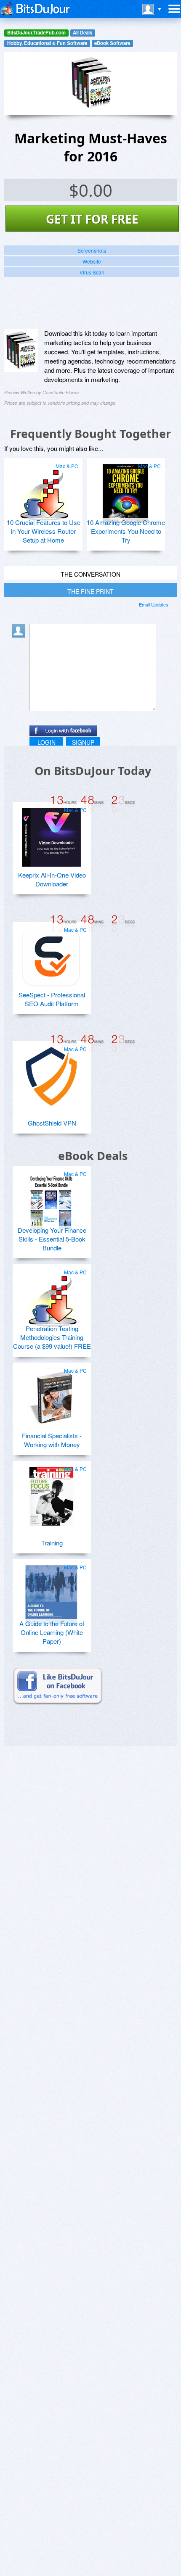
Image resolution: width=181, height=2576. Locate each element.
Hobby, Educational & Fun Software (47, 43)
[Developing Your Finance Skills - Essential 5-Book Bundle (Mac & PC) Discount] (51, 1198)
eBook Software (112, 43)
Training (52, 1543)
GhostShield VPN (52, 1123)
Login (47, 742)
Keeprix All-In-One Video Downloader (52, 879)
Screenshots (92, 250)
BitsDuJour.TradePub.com (36, 33)
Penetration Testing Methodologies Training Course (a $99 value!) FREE (52, 1337)
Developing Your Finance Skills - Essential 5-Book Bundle (52, 1239)
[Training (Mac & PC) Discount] (51, 1493)
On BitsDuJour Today (93, 771)
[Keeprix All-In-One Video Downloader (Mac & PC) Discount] (51, 834)
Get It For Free (92, 219)
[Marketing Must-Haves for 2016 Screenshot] (21, 351)
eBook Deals (93, 1156)
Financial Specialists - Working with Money (52, 1440)
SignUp (83, 742)
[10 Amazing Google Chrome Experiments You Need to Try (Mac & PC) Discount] (125, 490)
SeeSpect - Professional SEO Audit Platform (52, 999)
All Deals (83, 33)
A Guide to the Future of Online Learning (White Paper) (52, 1632)
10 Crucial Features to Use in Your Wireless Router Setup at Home (44, 531)
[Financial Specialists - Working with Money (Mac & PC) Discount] (51, 1395)
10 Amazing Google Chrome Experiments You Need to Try (126, 531)
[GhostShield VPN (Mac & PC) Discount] (51, 1073)
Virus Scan (92, 272)
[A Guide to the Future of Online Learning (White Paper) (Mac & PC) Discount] (51, 1591)
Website (92, 261)
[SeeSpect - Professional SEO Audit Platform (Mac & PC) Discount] (51, 954)
